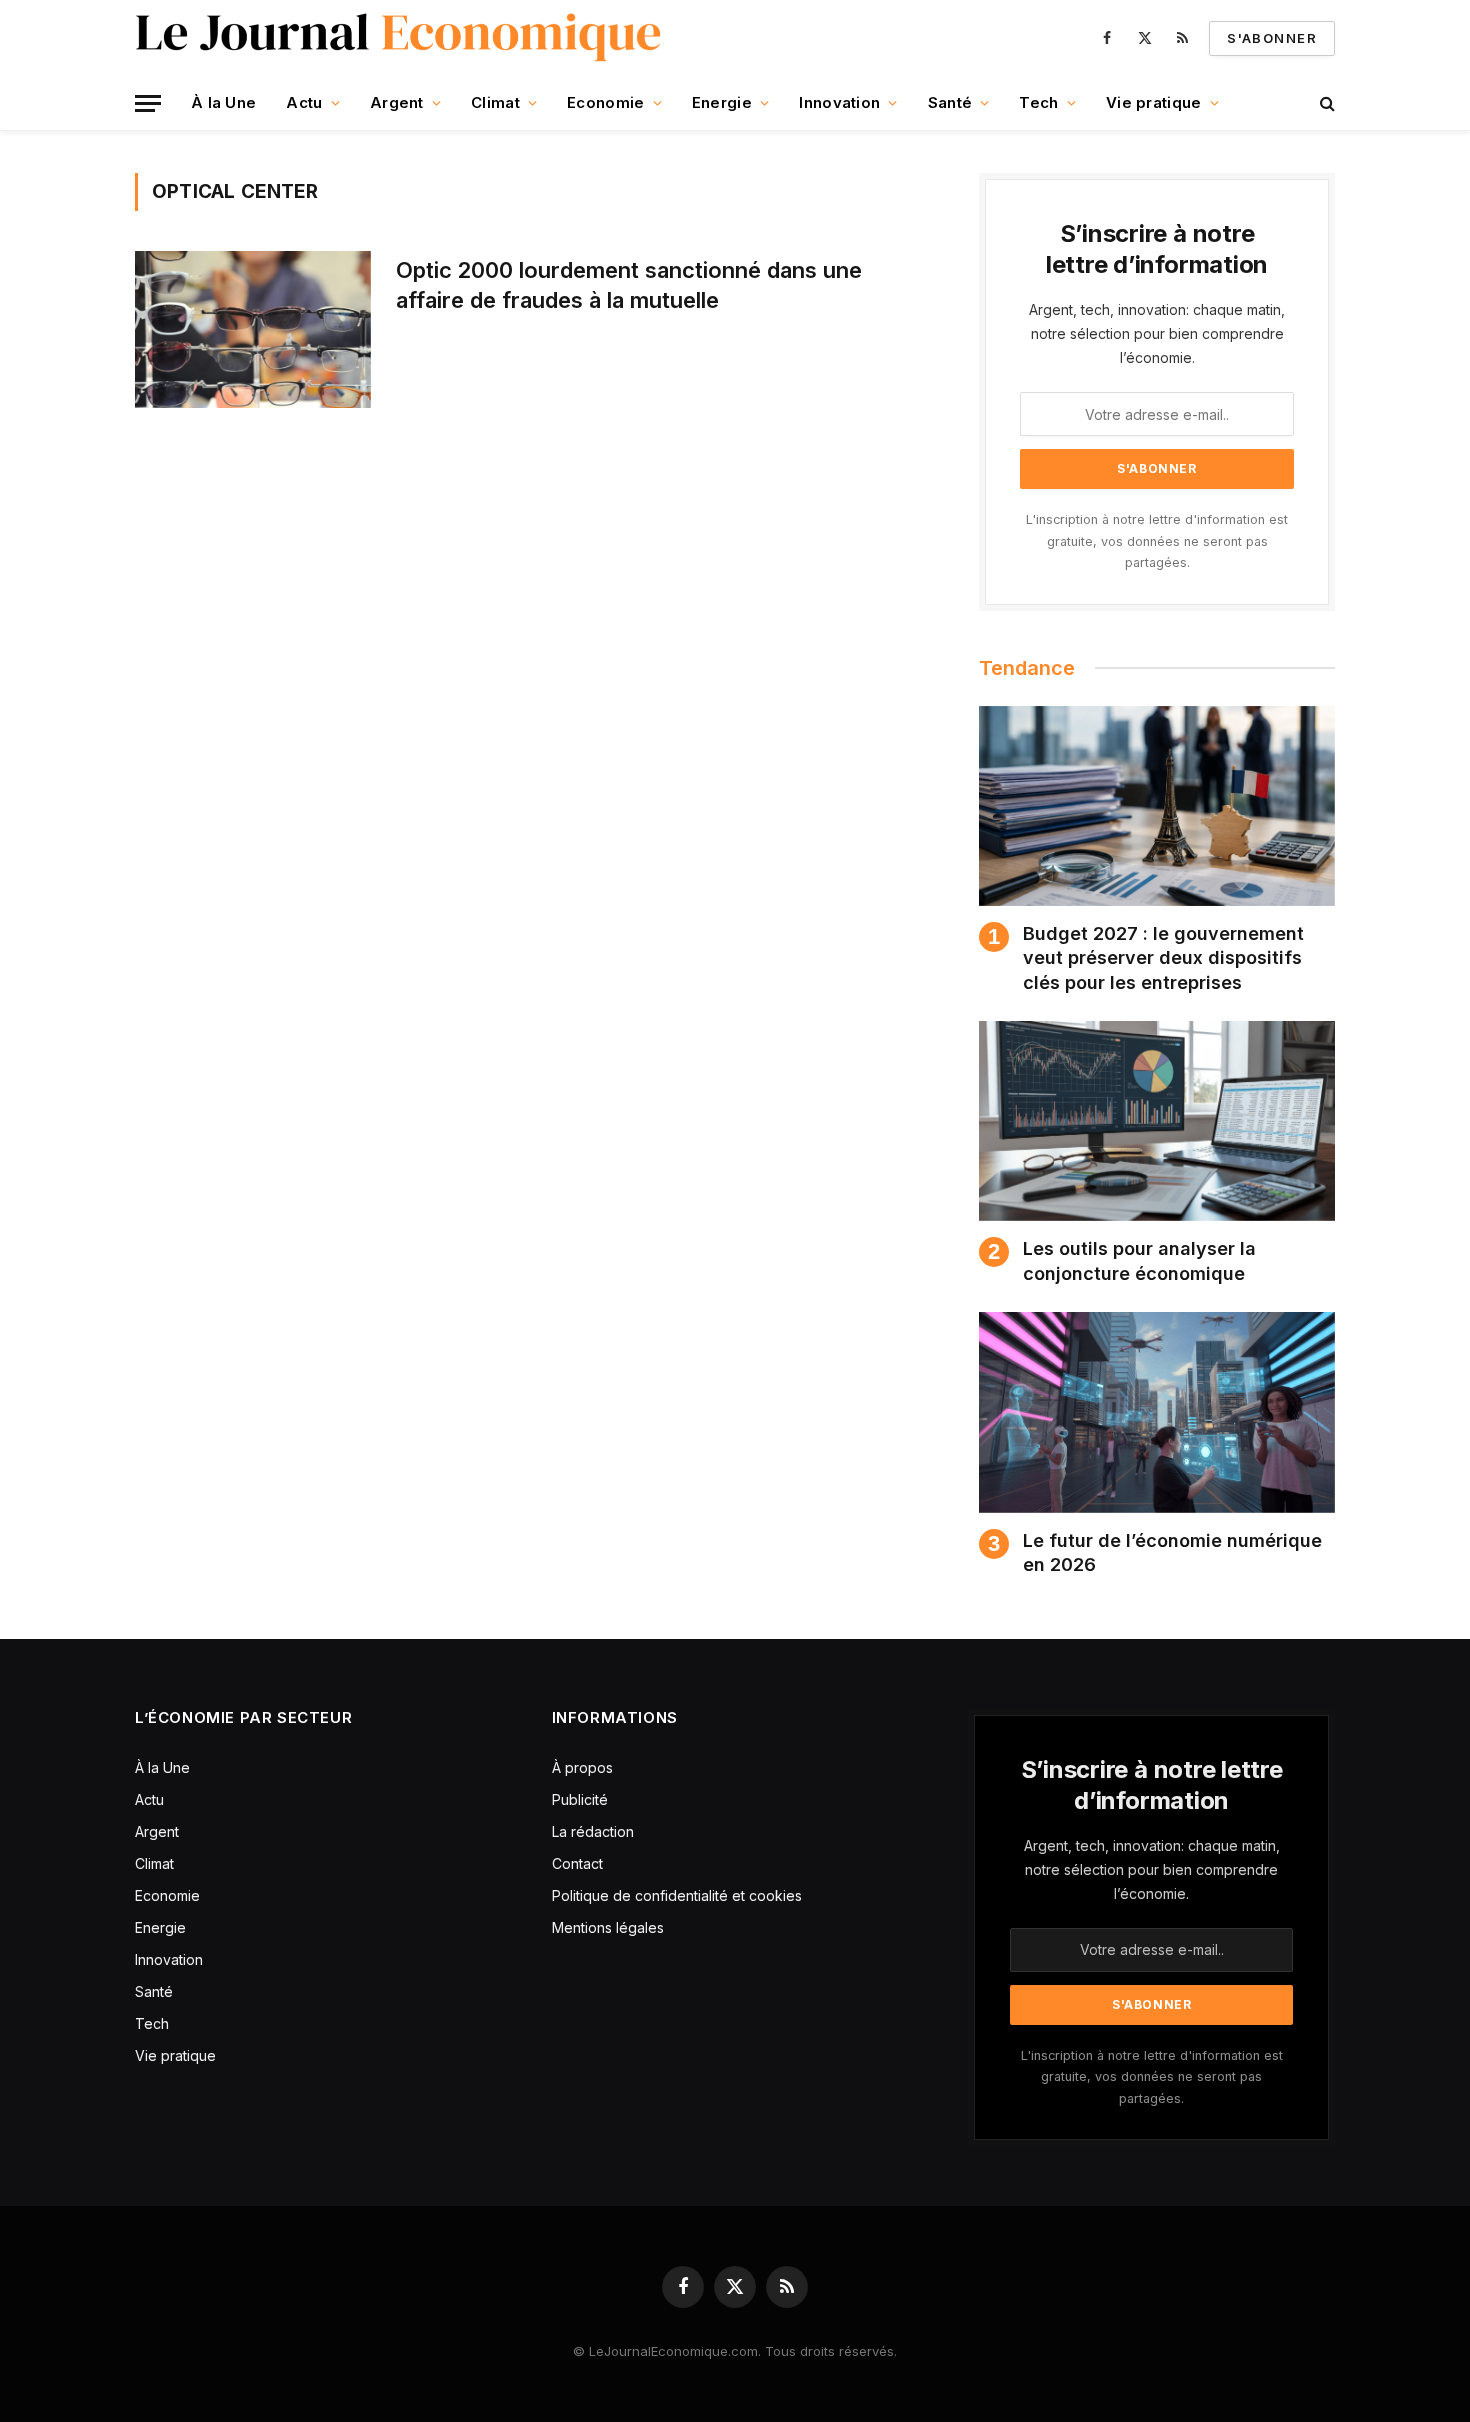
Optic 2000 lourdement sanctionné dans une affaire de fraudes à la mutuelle (629, 285)
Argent (397, 102)
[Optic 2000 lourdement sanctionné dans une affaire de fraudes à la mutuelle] (253, 329)
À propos (582, 1767)
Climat (495, 102)
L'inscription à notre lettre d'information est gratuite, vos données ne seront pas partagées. (1157, 541)
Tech (1038, 102)
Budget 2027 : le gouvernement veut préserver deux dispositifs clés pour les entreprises (1163, 958)
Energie (722, 102)
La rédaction (593, 1831)
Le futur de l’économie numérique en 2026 (1172, 1552)
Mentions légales (608, 1927)
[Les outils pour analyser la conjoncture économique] (1157, 1121)
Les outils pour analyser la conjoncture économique (1139, 1260)
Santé (950, 102)
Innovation (839, 102)
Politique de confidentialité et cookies (679, 1895)
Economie (605, 102)
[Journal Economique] (400, 38)
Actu (304, 102)
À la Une (223, 102)
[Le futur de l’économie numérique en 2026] (1157, 1412)
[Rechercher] (1325, 103)
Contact (577, 1863)
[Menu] (148, 103)
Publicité (580, 1799)
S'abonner (1272, 38)
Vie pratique (1154, 102)
